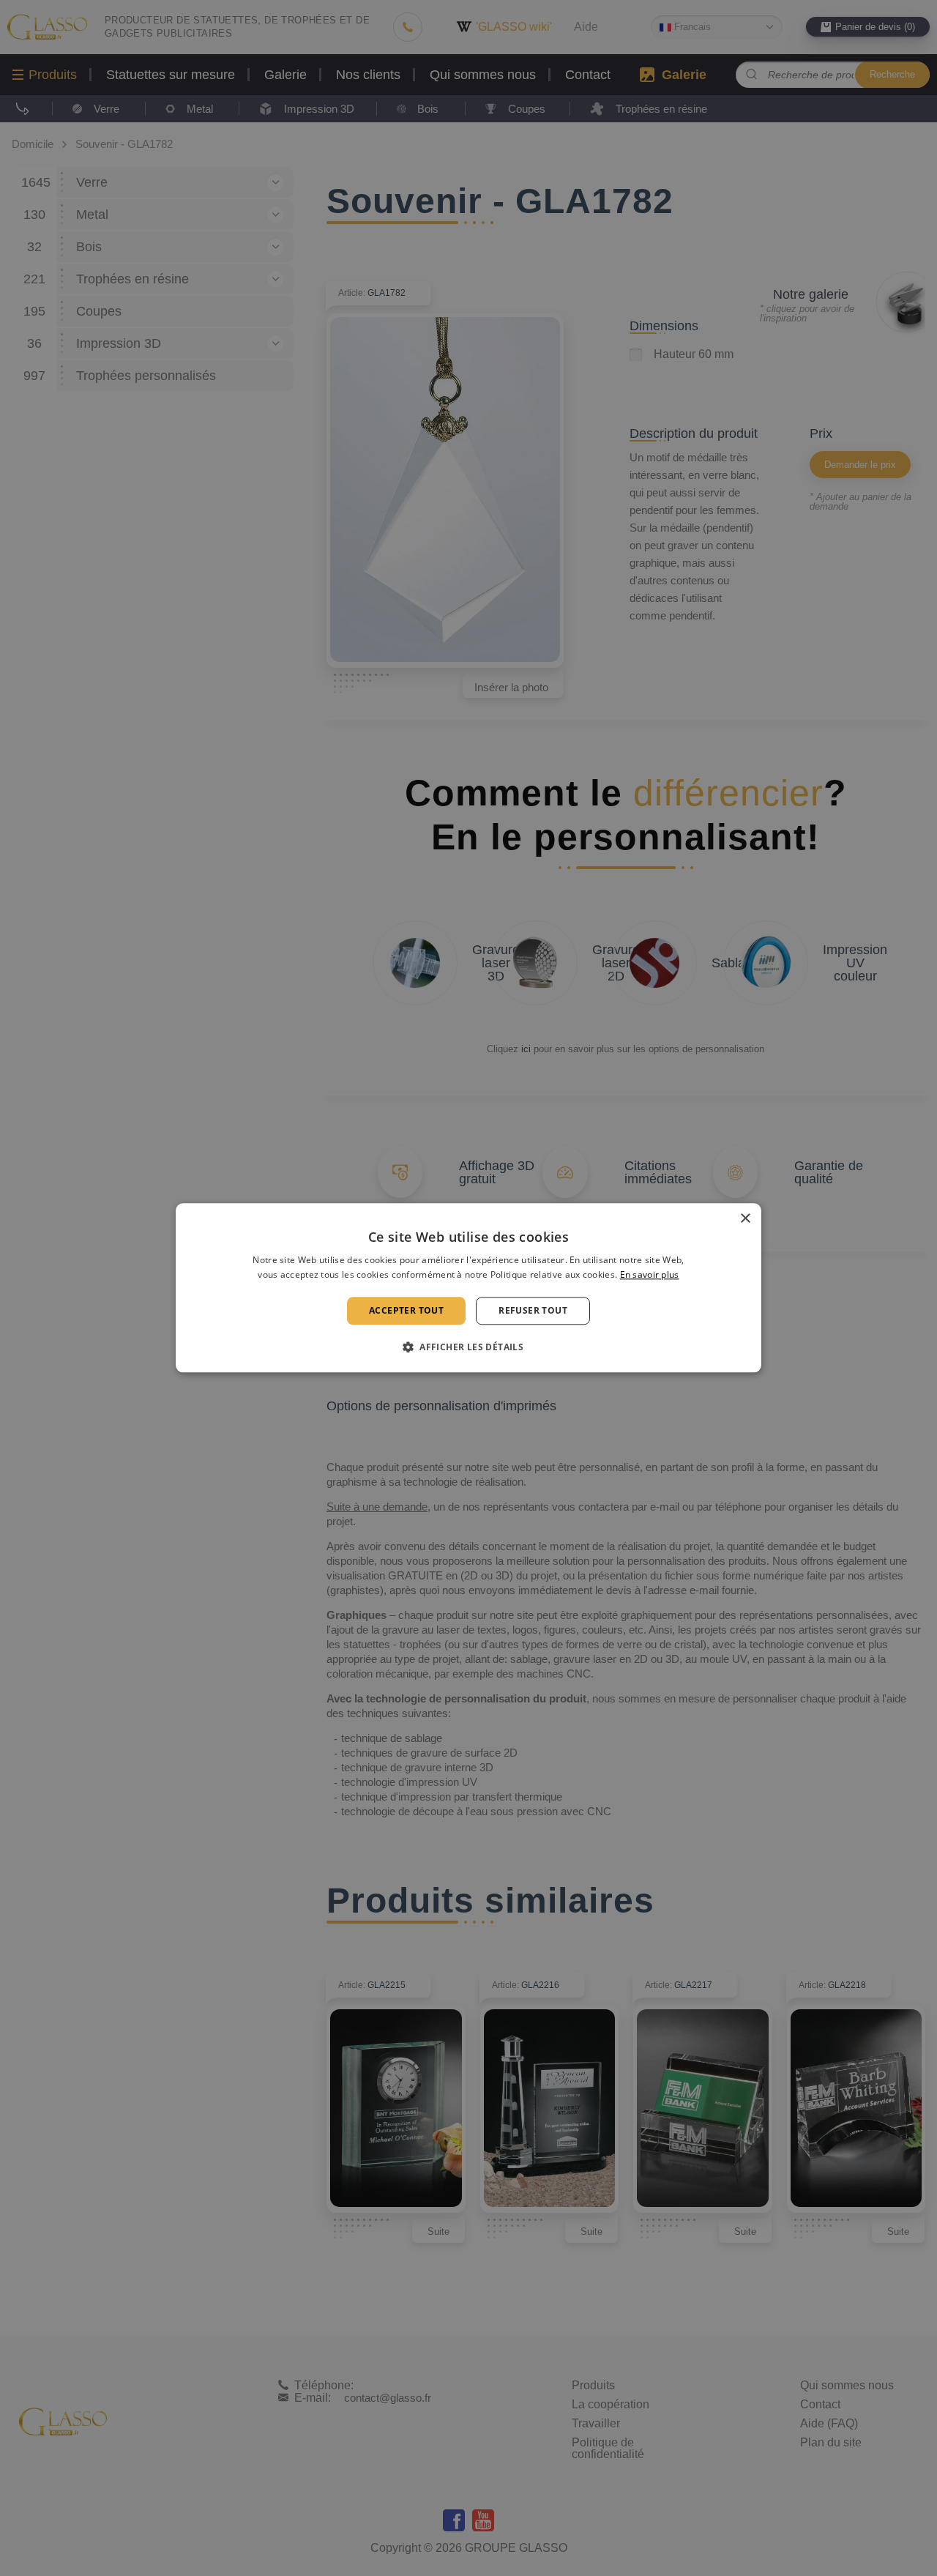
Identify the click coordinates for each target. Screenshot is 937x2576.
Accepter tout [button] (406, 1310)
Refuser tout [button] (533, 1310)
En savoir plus (650, 1275)
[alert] (468, 1288)
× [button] (745, 1219)
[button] (468, 1347)
